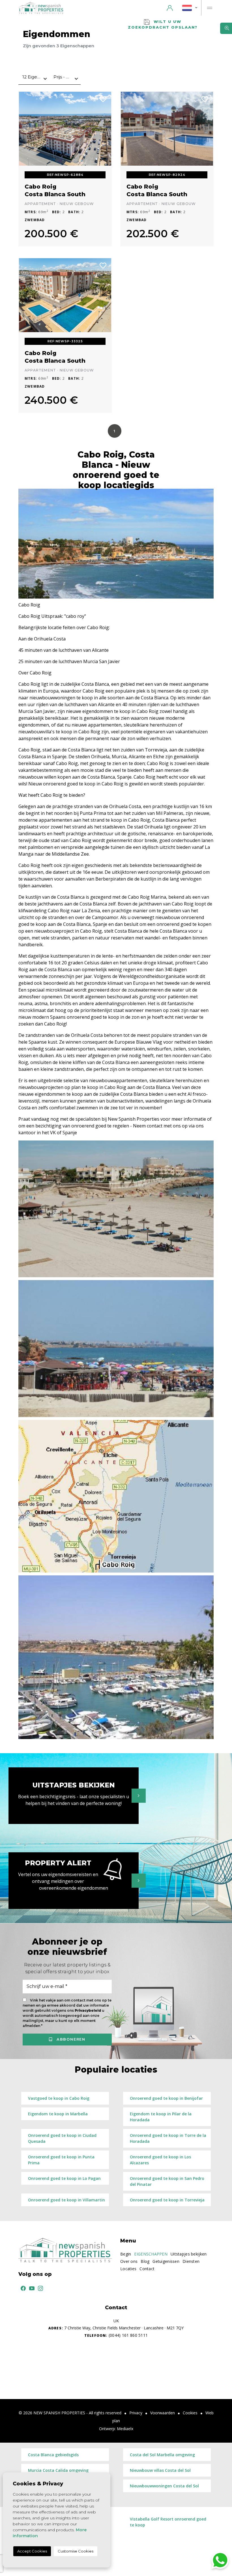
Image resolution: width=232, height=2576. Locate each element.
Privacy (136, 2413)
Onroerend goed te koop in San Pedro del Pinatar (167, 2181)
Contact (147, 2269)
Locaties (128, 2269)
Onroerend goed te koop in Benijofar (166, 2098)
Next (103, 129)
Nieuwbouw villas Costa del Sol (160, 2470)
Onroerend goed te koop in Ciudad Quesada (62, 2138)
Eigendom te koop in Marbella (58, 2114)
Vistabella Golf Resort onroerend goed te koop (168, 2522)
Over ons (129, 2261)
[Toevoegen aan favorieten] (103, 99)
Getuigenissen (166, 2261)
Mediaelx (125, 2429)
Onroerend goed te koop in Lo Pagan (64, 2178)
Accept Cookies (32, 2551)
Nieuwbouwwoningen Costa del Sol (164, 2486)
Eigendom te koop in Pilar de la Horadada (161, 2117)
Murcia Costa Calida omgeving (58, 2470)
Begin (126, 2254)
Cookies (190, 2413)
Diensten (191, 2261)
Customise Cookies (76, 2551)
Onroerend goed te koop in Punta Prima (61, 2160)
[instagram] (39, 2288)
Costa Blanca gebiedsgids (53, 2455)
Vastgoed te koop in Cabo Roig (59, 2098)
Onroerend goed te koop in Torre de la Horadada (168, 2138)
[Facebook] (22, 2288)
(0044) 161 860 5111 (116, 2335)
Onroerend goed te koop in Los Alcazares (160, 2160)
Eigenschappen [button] (151, 2254)
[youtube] (31, 2288)
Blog (145, 2261)
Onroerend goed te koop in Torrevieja (167, 2200)
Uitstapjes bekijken (189, 2254)
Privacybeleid (88, 2011)
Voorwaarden (163, 2413)
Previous (27, 129)
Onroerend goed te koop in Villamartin (66, 2200)
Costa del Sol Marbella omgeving (162, 2455)
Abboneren (70, 2039)
